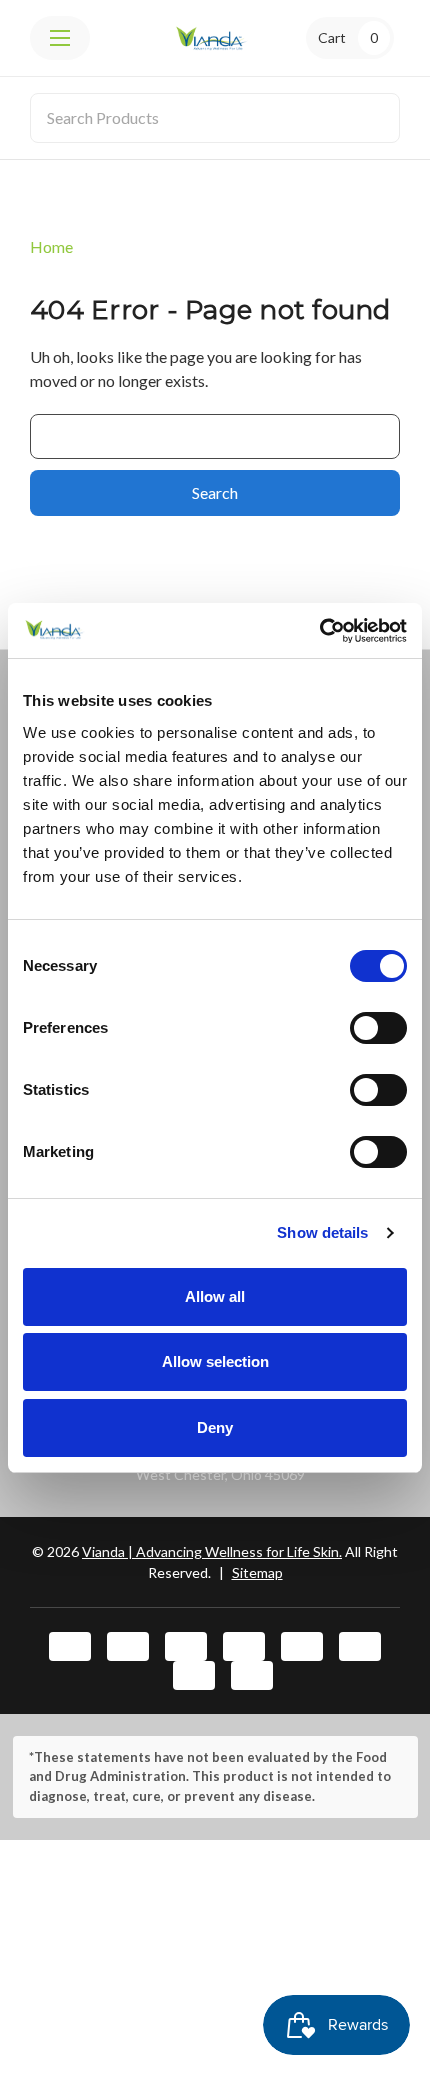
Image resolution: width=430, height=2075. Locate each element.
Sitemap (257, 1572)
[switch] (378, 1028)
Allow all (215, 1296)
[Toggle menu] (60, 38)
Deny (215, 1427)
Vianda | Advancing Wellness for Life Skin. (212, 1551)
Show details (322, 1232)
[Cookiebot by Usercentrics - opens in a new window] (319, 631)
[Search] (372, 118)
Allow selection (215, 1361)
